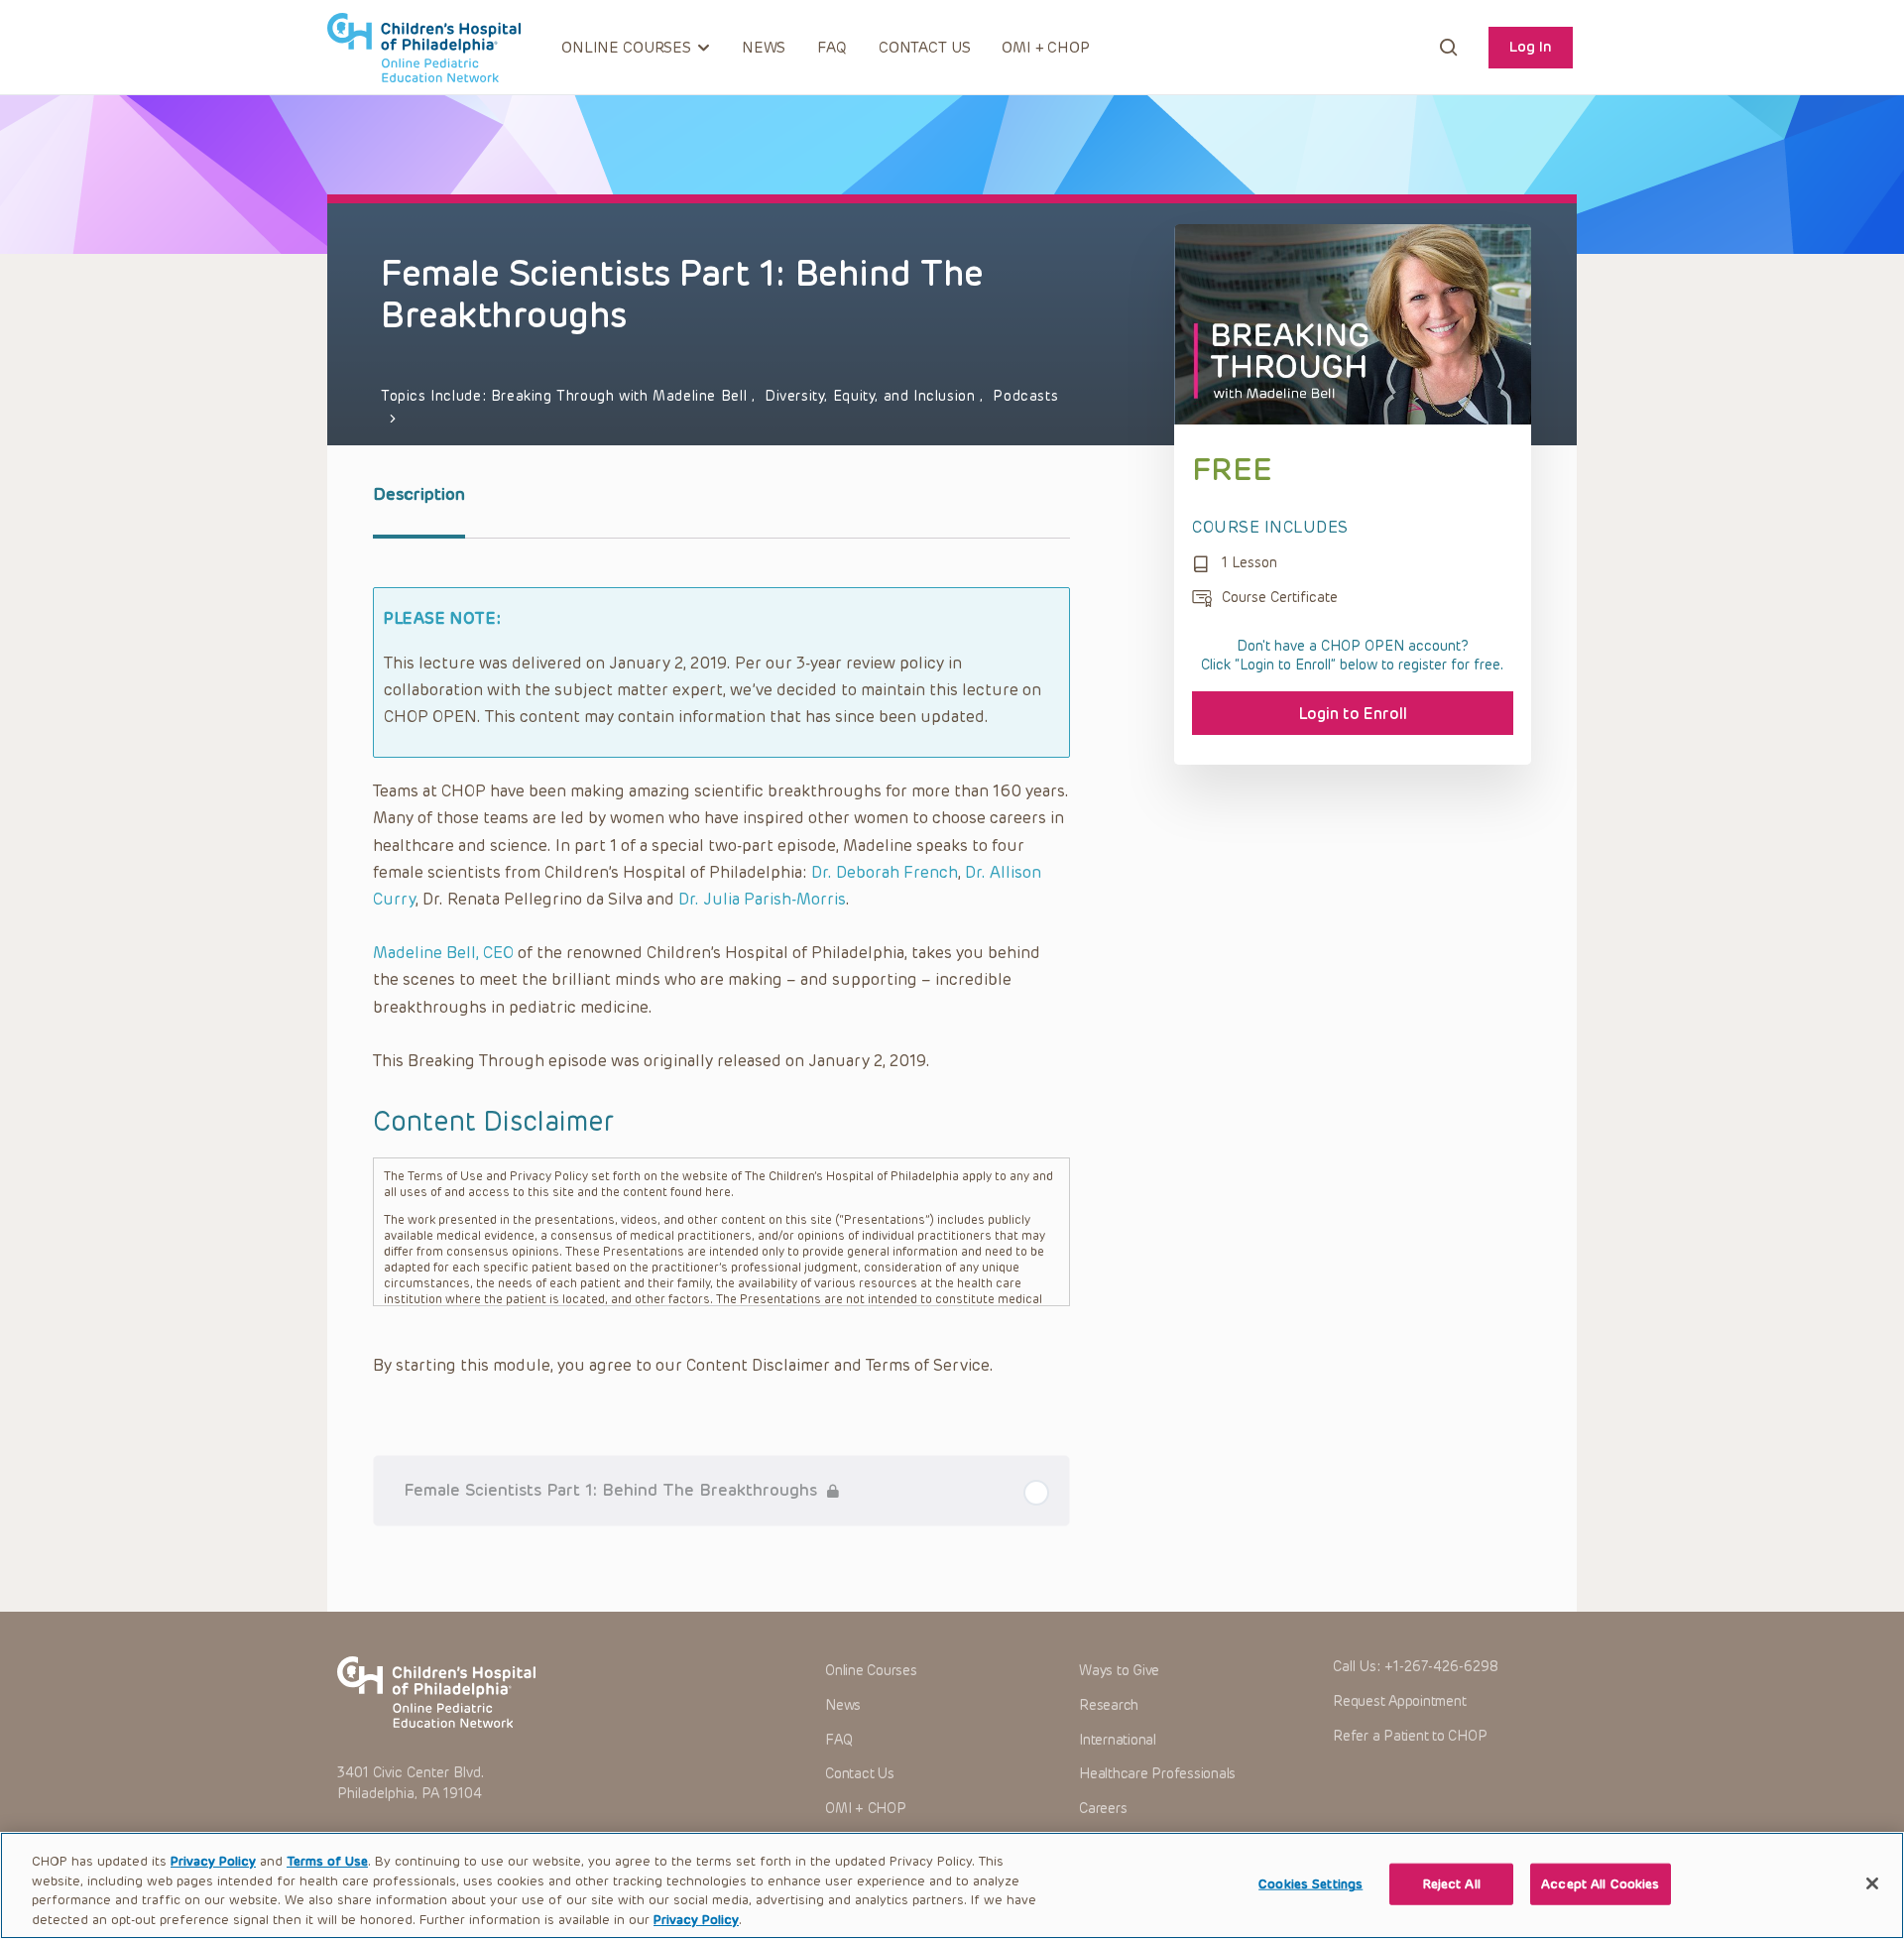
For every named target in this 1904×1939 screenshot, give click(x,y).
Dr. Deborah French (885, 872)
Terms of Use (327, 1861)
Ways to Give (1119, 1671)
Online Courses (871, 1671)
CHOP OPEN (424, 48)
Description (419, 494)
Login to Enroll (1353, 714)
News (764, 48)
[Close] (1872, 1883)
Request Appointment (1399, 1701)
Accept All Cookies (1600, 1884)
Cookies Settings (1310, 1884)
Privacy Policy (213, 1861)
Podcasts (1025, 396)
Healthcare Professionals (1157, 1774)
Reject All (1452, 1884)
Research (1109, 1705)
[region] (952, 1885)
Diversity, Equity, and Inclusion (872, 396)
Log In (1531, 47)
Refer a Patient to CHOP (1410, 1736)
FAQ (832, 48)
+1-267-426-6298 (1441, 1667)
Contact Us (925, 48)
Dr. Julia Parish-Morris (762, 899)
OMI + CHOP (1046, 48)
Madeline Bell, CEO (443, 953)
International (1118, 1740)
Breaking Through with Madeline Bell (621, 396)
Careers (1103, 1809)
